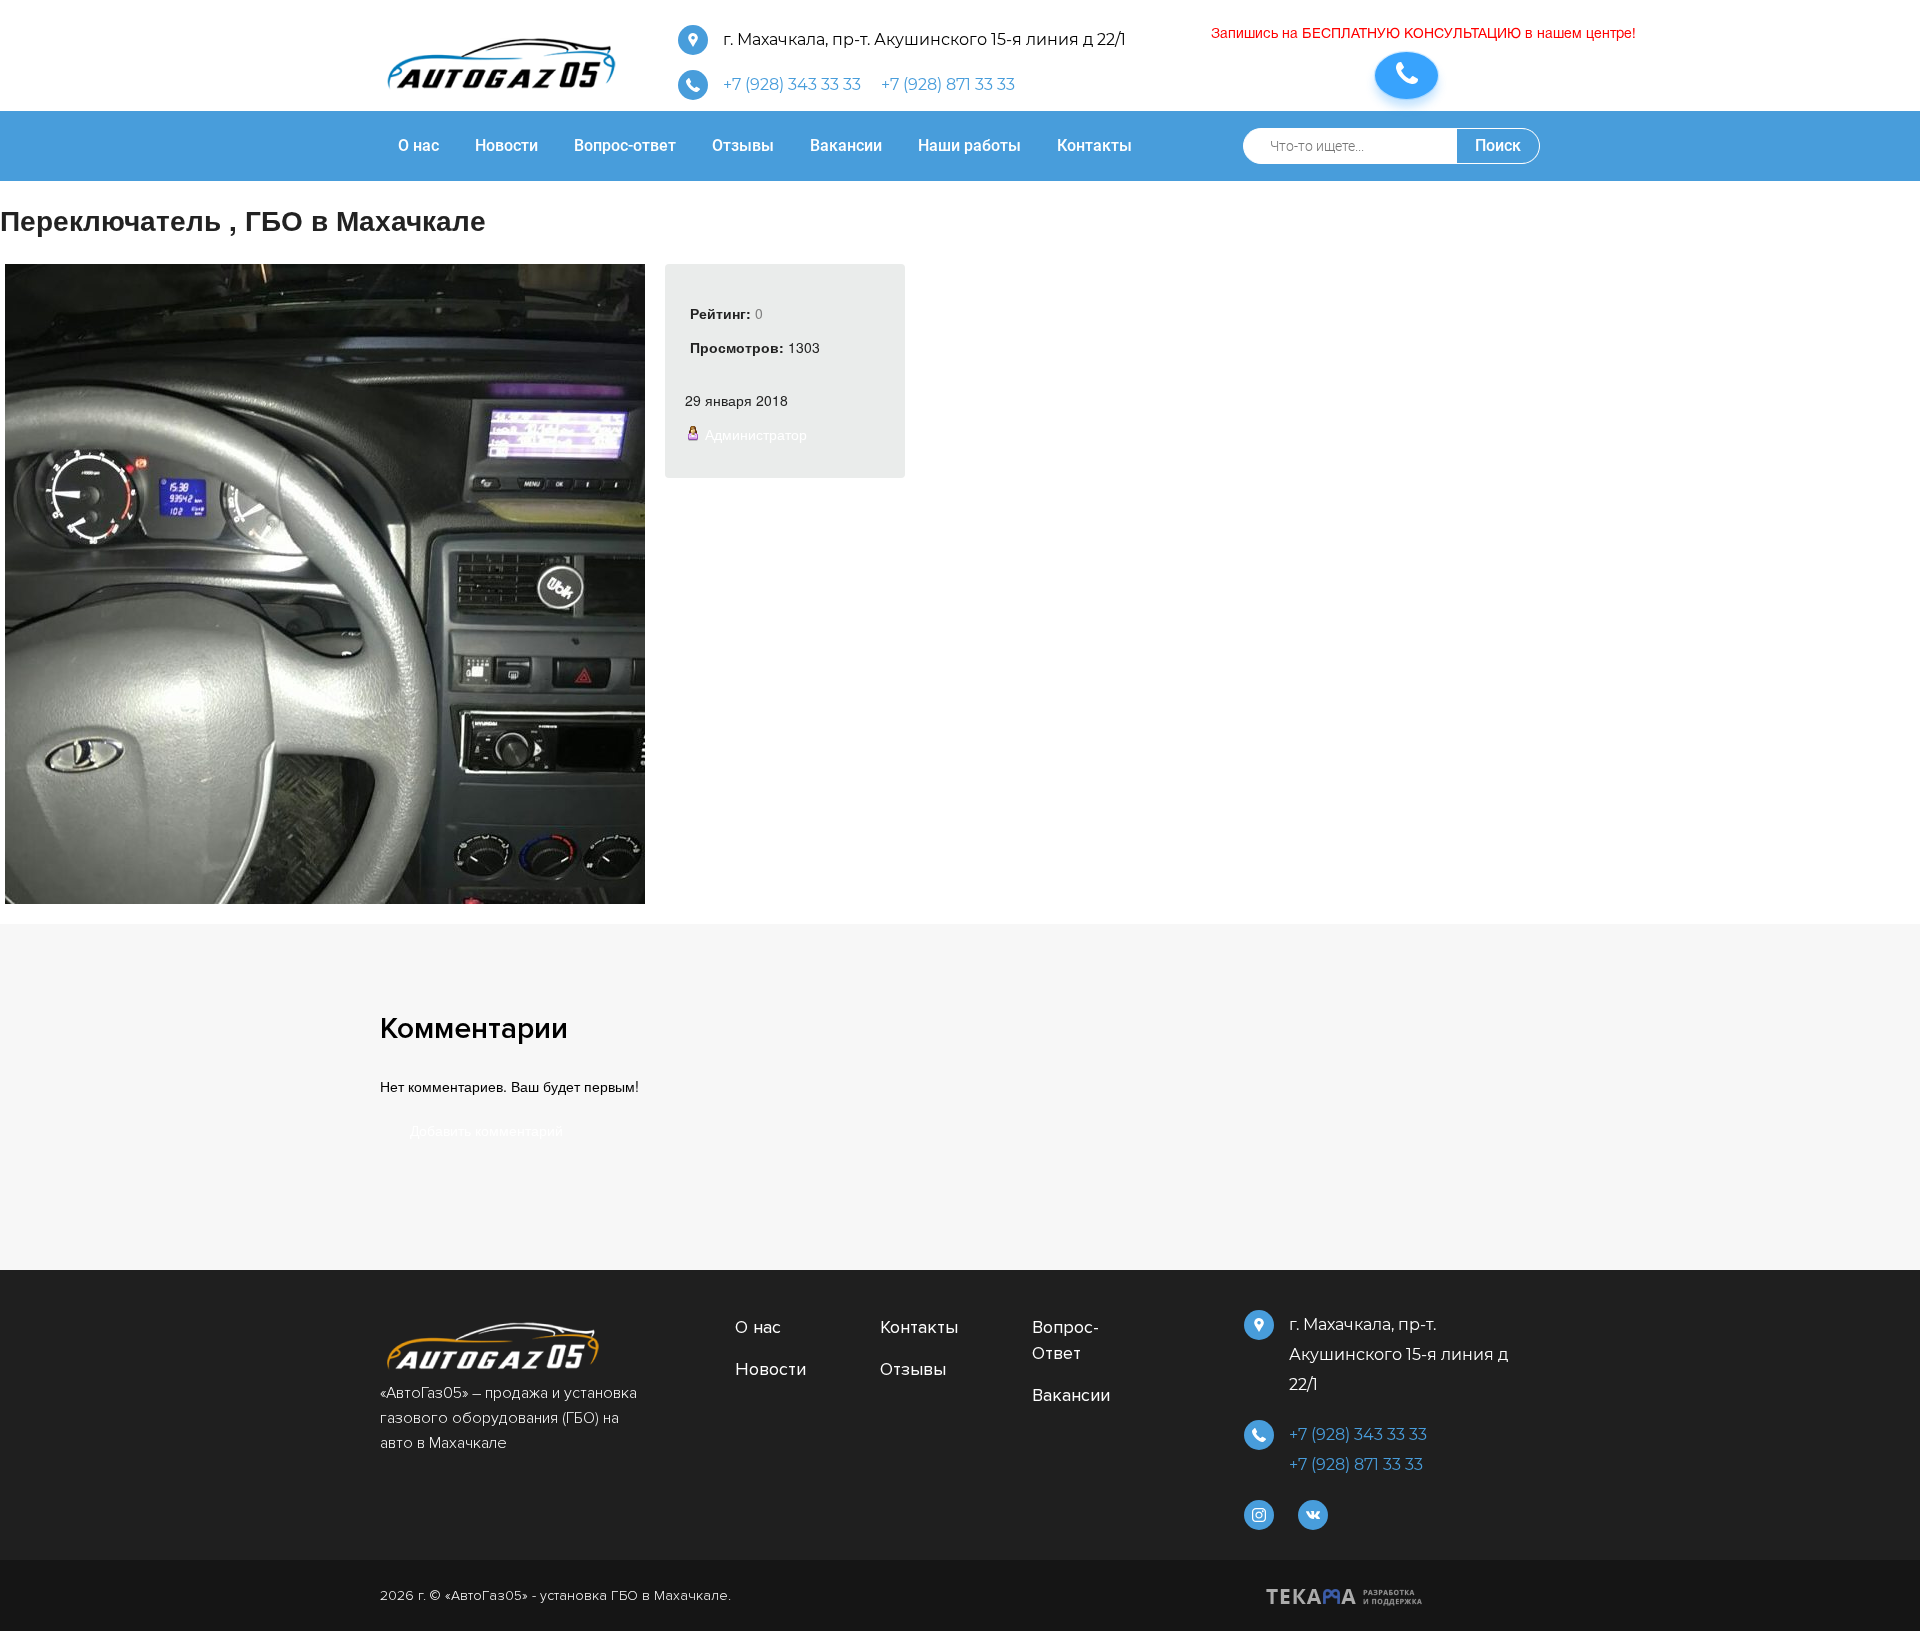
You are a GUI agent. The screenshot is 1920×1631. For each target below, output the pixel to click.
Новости (770, 1369)
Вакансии (1071, 1395)
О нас (758, 1327)
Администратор (756, 434)
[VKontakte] (1313, 1515)
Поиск (1498, 145)
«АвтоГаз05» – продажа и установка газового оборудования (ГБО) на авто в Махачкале (508, 1418)
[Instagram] (1259, 1515)
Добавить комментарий (486, 1130)
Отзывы (913, 1369)
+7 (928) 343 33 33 (792, 84)
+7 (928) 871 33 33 (948, 84)
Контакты (919, 1327)
